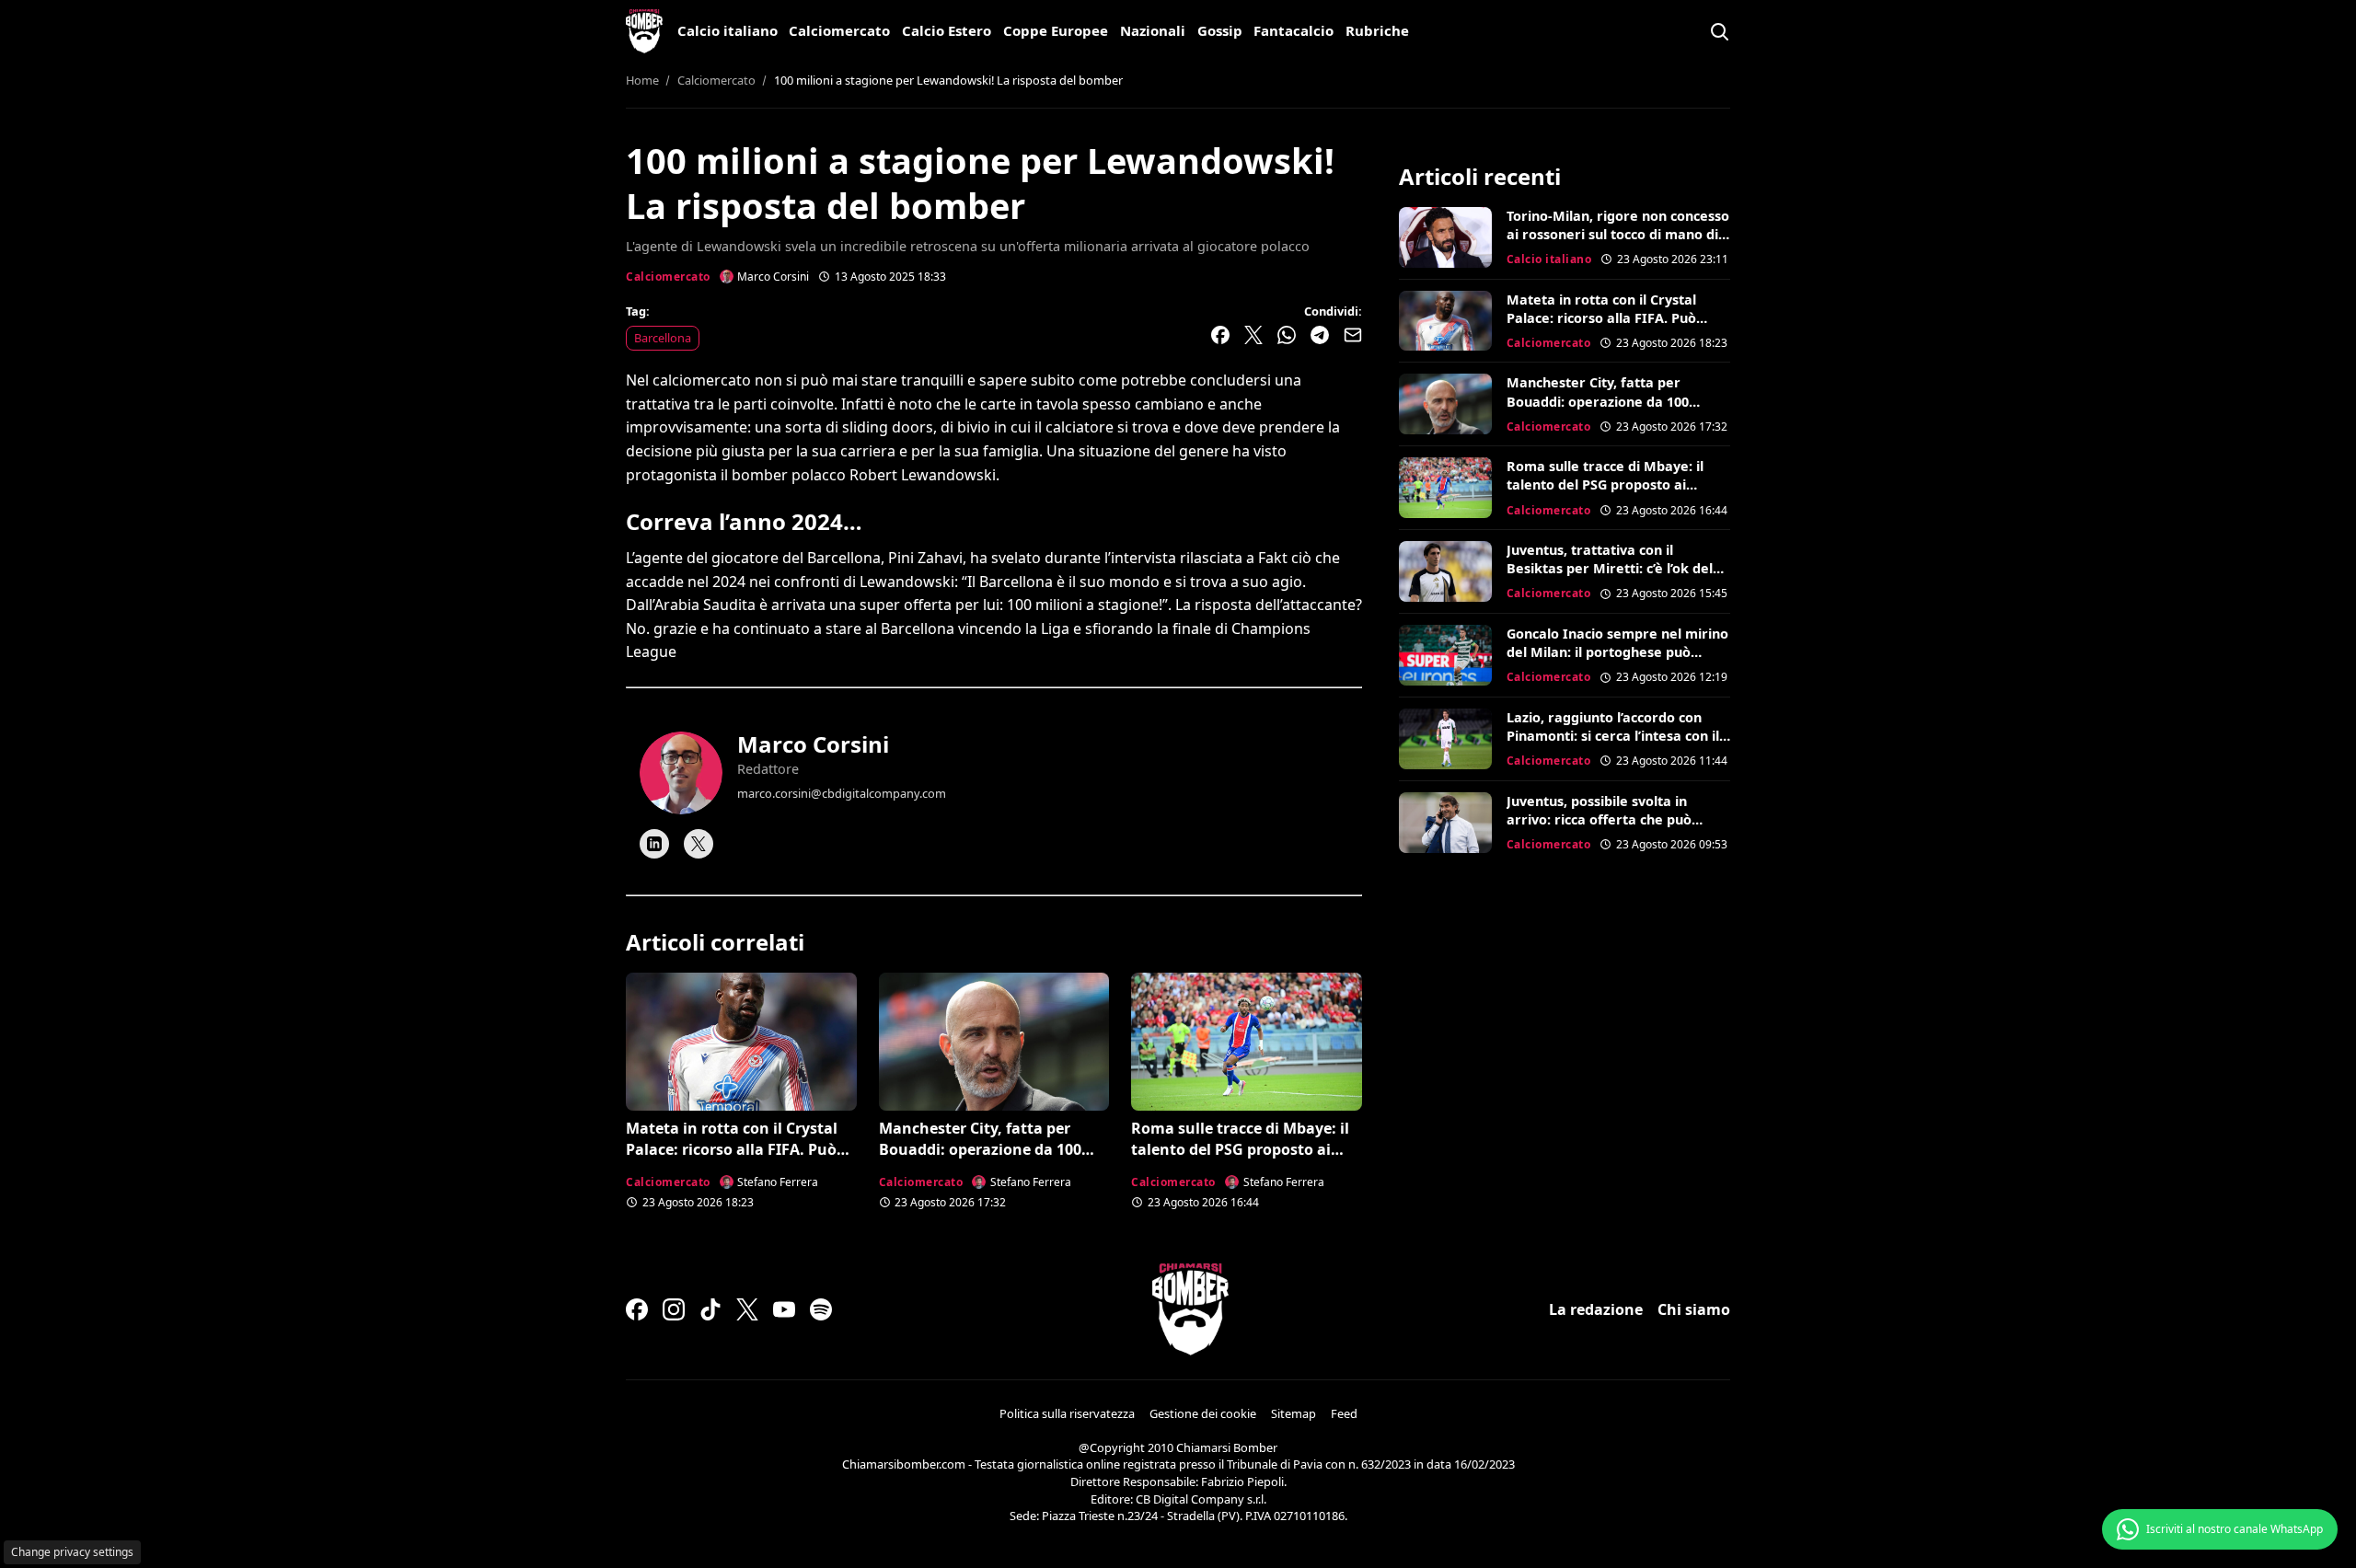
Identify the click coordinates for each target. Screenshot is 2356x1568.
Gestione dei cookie (1203, 1413)
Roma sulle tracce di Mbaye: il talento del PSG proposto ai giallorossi (1240, 1149)
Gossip (1220, 30)
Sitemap (1293, 1413)
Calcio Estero (947, 30)
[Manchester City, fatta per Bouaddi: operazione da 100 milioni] (994, 1042)
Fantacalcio (1293, 30)
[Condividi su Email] (1353, 335)
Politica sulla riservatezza (1067, 1413)
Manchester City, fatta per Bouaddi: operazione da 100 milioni (980, 1149)
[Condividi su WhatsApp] (1287, 335)
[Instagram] (674, 1309)
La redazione (1596, 1309)
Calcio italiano (728, 30)
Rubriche (1377, 30)
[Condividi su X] (1253, 335)
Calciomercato (839, 30)
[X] (699, 844)
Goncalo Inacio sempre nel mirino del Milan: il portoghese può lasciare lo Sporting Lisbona (1617, 652)
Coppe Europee (1056, 30)
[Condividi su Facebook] (1220, 335)
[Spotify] (821, 1309)
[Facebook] (637, 1309)
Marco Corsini (813, 744)
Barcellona (663, 338)
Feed (1344, 1413)
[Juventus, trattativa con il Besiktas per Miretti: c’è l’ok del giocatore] (1445, 571)
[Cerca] (1719, 31)
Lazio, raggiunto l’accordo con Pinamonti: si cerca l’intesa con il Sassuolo (1613, 736)
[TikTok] (710, 1309)
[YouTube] (784, 1309)
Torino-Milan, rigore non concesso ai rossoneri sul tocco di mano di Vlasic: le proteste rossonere (1618, 234)
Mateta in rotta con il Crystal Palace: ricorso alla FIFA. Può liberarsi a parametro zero (732, 1149)
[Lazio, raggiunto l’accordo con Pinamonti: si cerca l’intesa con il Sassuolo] (1445, 739)
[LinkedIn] (654, 844)
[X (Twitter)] (747, 1309)
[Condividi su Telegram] (1320, 335)
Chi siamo (1694, 1309)
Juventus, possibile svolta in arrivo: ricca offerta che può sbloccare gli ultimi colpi (1599, 819)
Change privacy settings (72, 1552)
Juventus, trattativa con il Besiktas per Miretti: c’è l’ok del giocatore (1610, 568)
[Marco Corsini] (681, 773)
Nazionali (1153, 30)
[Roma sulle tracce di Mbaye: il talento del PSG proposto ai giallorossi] (1247, 1042)
